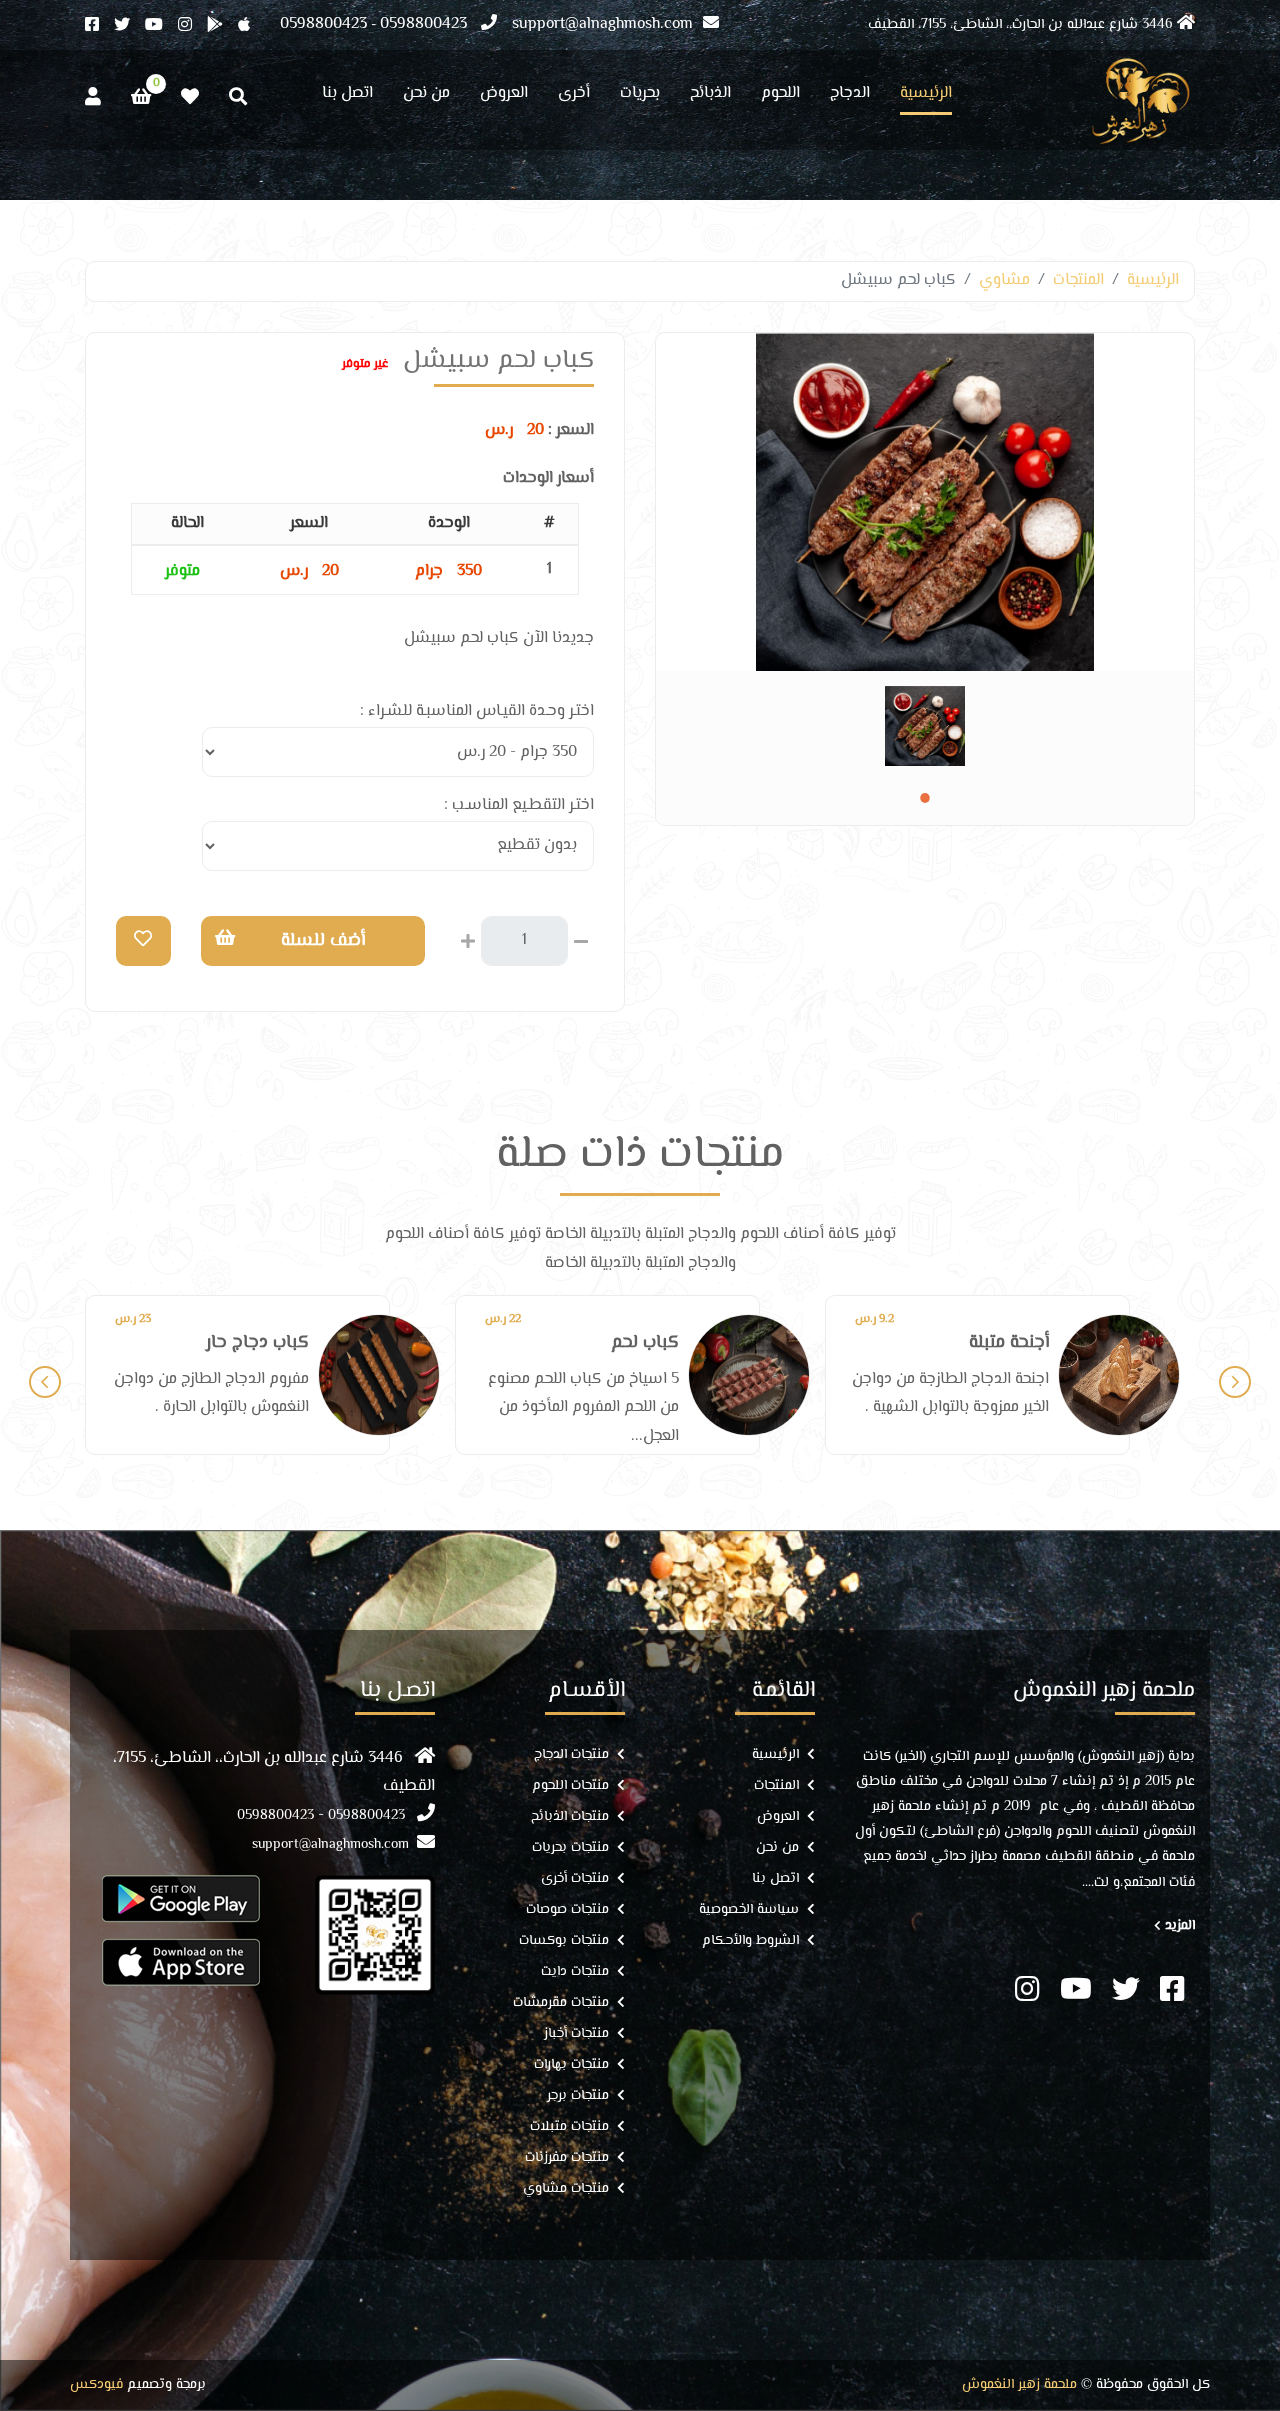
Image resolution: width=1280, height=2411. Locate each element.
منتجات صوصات (567, 1910)
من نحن (426, 96)
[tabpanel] (925, 726)
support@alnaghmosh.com (602, 24)
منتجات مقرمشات (561, 2003)
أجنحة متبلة (639, 1343)
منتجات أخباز (576, 2034)
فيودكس (96, 2385)
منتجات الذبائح (570, 1817)
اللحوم (780, 96)
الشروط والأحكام (750, 1941)
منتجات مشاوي (566, 2189)
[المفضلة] (190, 97)
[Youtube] (161, 26)
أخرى (574, 96)
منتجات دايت (575, 1972)
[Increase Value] (468, 939)
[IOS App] (181, 1962)
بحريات (640, 96)
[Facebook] (99, 26)
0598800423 (423, 24)
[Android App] (222, 26)
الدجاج (850, 96)
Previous (45, 1382)
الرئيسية (926, 96)
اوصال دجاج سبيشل (974, 1343)
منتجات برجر (578, 2096)
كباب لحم (275, 1343)
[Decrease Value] (581, 939)
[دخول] (93, 97)
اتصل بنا (347, 96)
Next (1235, 1382)
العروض (504, 96)
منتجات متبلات (569, 2127)
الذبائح (710, 96)
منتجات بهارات (571, 2065)
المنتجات (1078, 280)
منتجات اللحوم (570, 1786)
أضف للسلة (323, 941)
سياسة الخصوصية (749, 1910)
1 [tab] (925, 798)
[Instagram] (192, 26)
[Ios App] (251, 26)
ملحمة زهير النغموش (1019, 2385)
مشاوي (1004, 280)
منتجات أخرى (575, 1879)
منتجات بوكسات (564, 1941)
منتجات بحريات (570, 1848)
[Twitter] (129, 26)
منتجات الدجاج (571, 1755)
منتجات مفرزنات (567, 2158)
